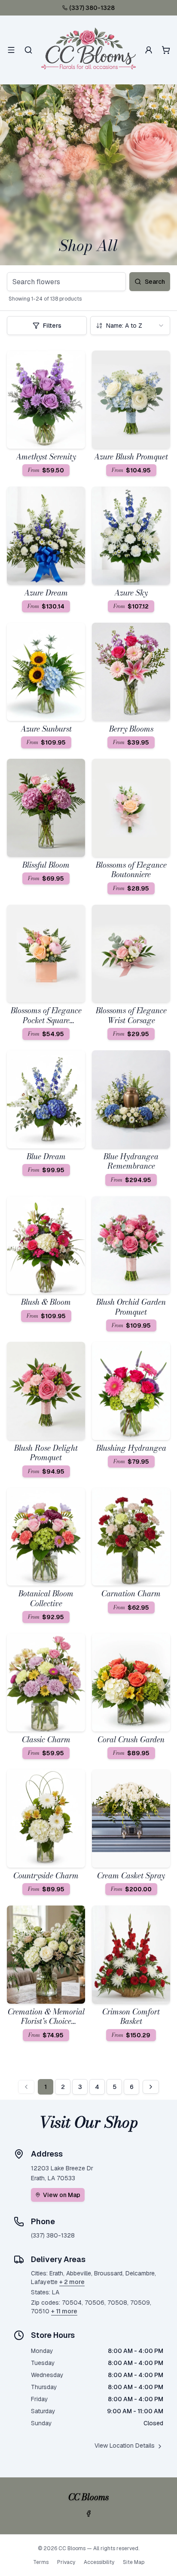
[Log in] (149, 50)
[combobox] (130, 326)
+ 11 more (64, 2311)
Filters (52, 326)
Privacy (66, 2562)
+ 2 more (72, 2282)
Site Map (134, 2562)
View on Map (62, 2195)
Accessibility (99, 2562)
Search (155, 282)
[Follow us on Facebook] (88, 2514)
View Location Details (125, 2446)
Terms (41, 2562)
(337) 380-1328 (92, 8)
